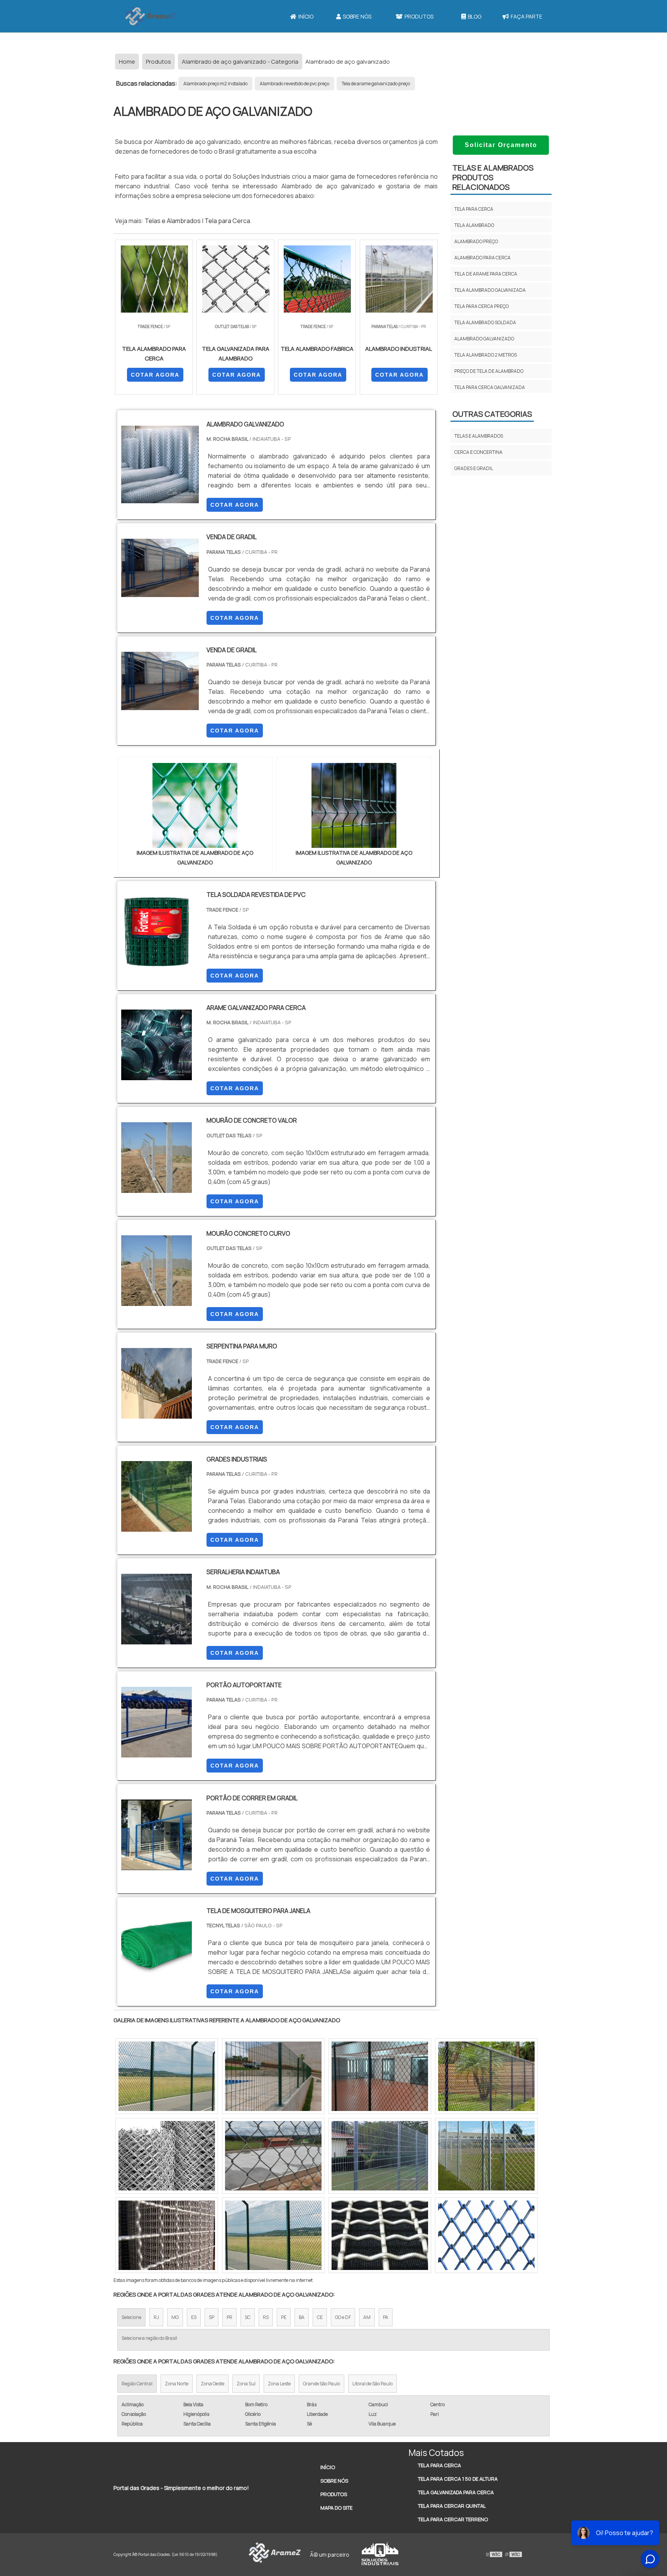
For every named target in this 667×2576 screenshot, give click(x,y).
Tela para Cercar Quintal (452, 2506)
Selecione (131, 2317)
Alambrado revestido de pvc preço (295, 84)
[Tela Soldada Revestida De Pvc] (157, 962)
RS (266, 2317)
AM (367, 2317)
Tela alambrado (474, 225)
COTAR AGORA (155, 375)
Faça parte (526, 16)
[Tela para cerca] (273, 2156)
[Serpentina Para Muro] (157, 1414)
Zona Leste (279, 2384)
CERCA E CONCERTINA (478, 452)
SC (248, 2317)
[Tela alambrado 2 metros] (486, 2156)
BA (302, 2317)
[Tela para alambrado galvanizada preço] (167, 2076)
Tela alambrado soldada (485, 322)
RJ (156, 2317)
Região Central (137, 2384)
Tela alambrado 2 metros (486, 355)
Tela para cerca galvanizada (490, 387)
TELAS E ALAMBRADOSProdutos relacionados (493, 177)
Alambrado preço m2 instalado (215, 84)
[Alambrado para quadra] (380, 2076)
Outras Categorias (492, 414)
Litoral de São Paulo (372, 2384)
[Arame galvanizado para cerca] (157, 1075)
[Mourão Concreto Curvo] (157, 1301)
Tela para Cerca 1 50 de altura (458, 2479)
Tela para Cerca (227, 221)
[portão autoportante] (157, 1752)
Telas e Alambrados (173, 221)
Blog (475, 16)
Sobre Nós (357, 16)
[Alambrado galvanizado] (486, 2235)
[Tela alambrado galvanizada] (273, 2076)
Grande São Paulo (322, 2384)
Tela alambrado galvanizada (490, 290)
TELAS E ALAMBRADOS (479, 436)
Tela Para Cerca (439, 2465)
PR (229, 2317)
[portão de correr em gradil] (157, 1865)
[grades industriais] (157, 1527)
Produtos (419, 16)
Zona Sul (246, 2384)
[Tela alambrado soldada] (167, 2235)
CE (320, 2317)
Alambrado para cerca (482, 258)
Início (306, 16)
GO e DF (343, 2317)
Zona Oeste (212, 2384)
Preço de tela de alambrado (489, 371)
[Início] (150, 16)
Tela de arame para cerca (486, 274)
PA (386, 2317)
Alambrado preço (476, 241)
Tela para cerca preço (482, 306)
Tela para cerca (474, 209)
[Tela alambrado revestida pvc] (380, 2156)
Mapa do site (336, 2508)
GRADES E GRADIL (474, 468)
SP (212, 2317)
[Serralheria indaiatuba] (157, 1639)
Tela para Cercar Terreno (453, 2519)
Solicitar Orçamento (501, 145)
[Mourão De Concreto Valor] (157, 1188)
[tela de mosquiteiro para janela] (157, 1978)
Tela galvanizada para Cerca (456, 2492)
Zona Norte (177, 2384)
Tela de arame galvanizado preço (376, 84)
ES (194, 2317)
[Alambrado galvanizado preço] (273, 2235)
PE (284, 2317)
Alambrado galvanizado (484, 339)
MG (175, 2317)
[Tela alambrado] (486, 2076)
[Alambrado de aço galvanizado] (195, 805)
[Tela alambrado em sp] (380, 2235)
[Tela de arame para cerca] (167, 2156)
